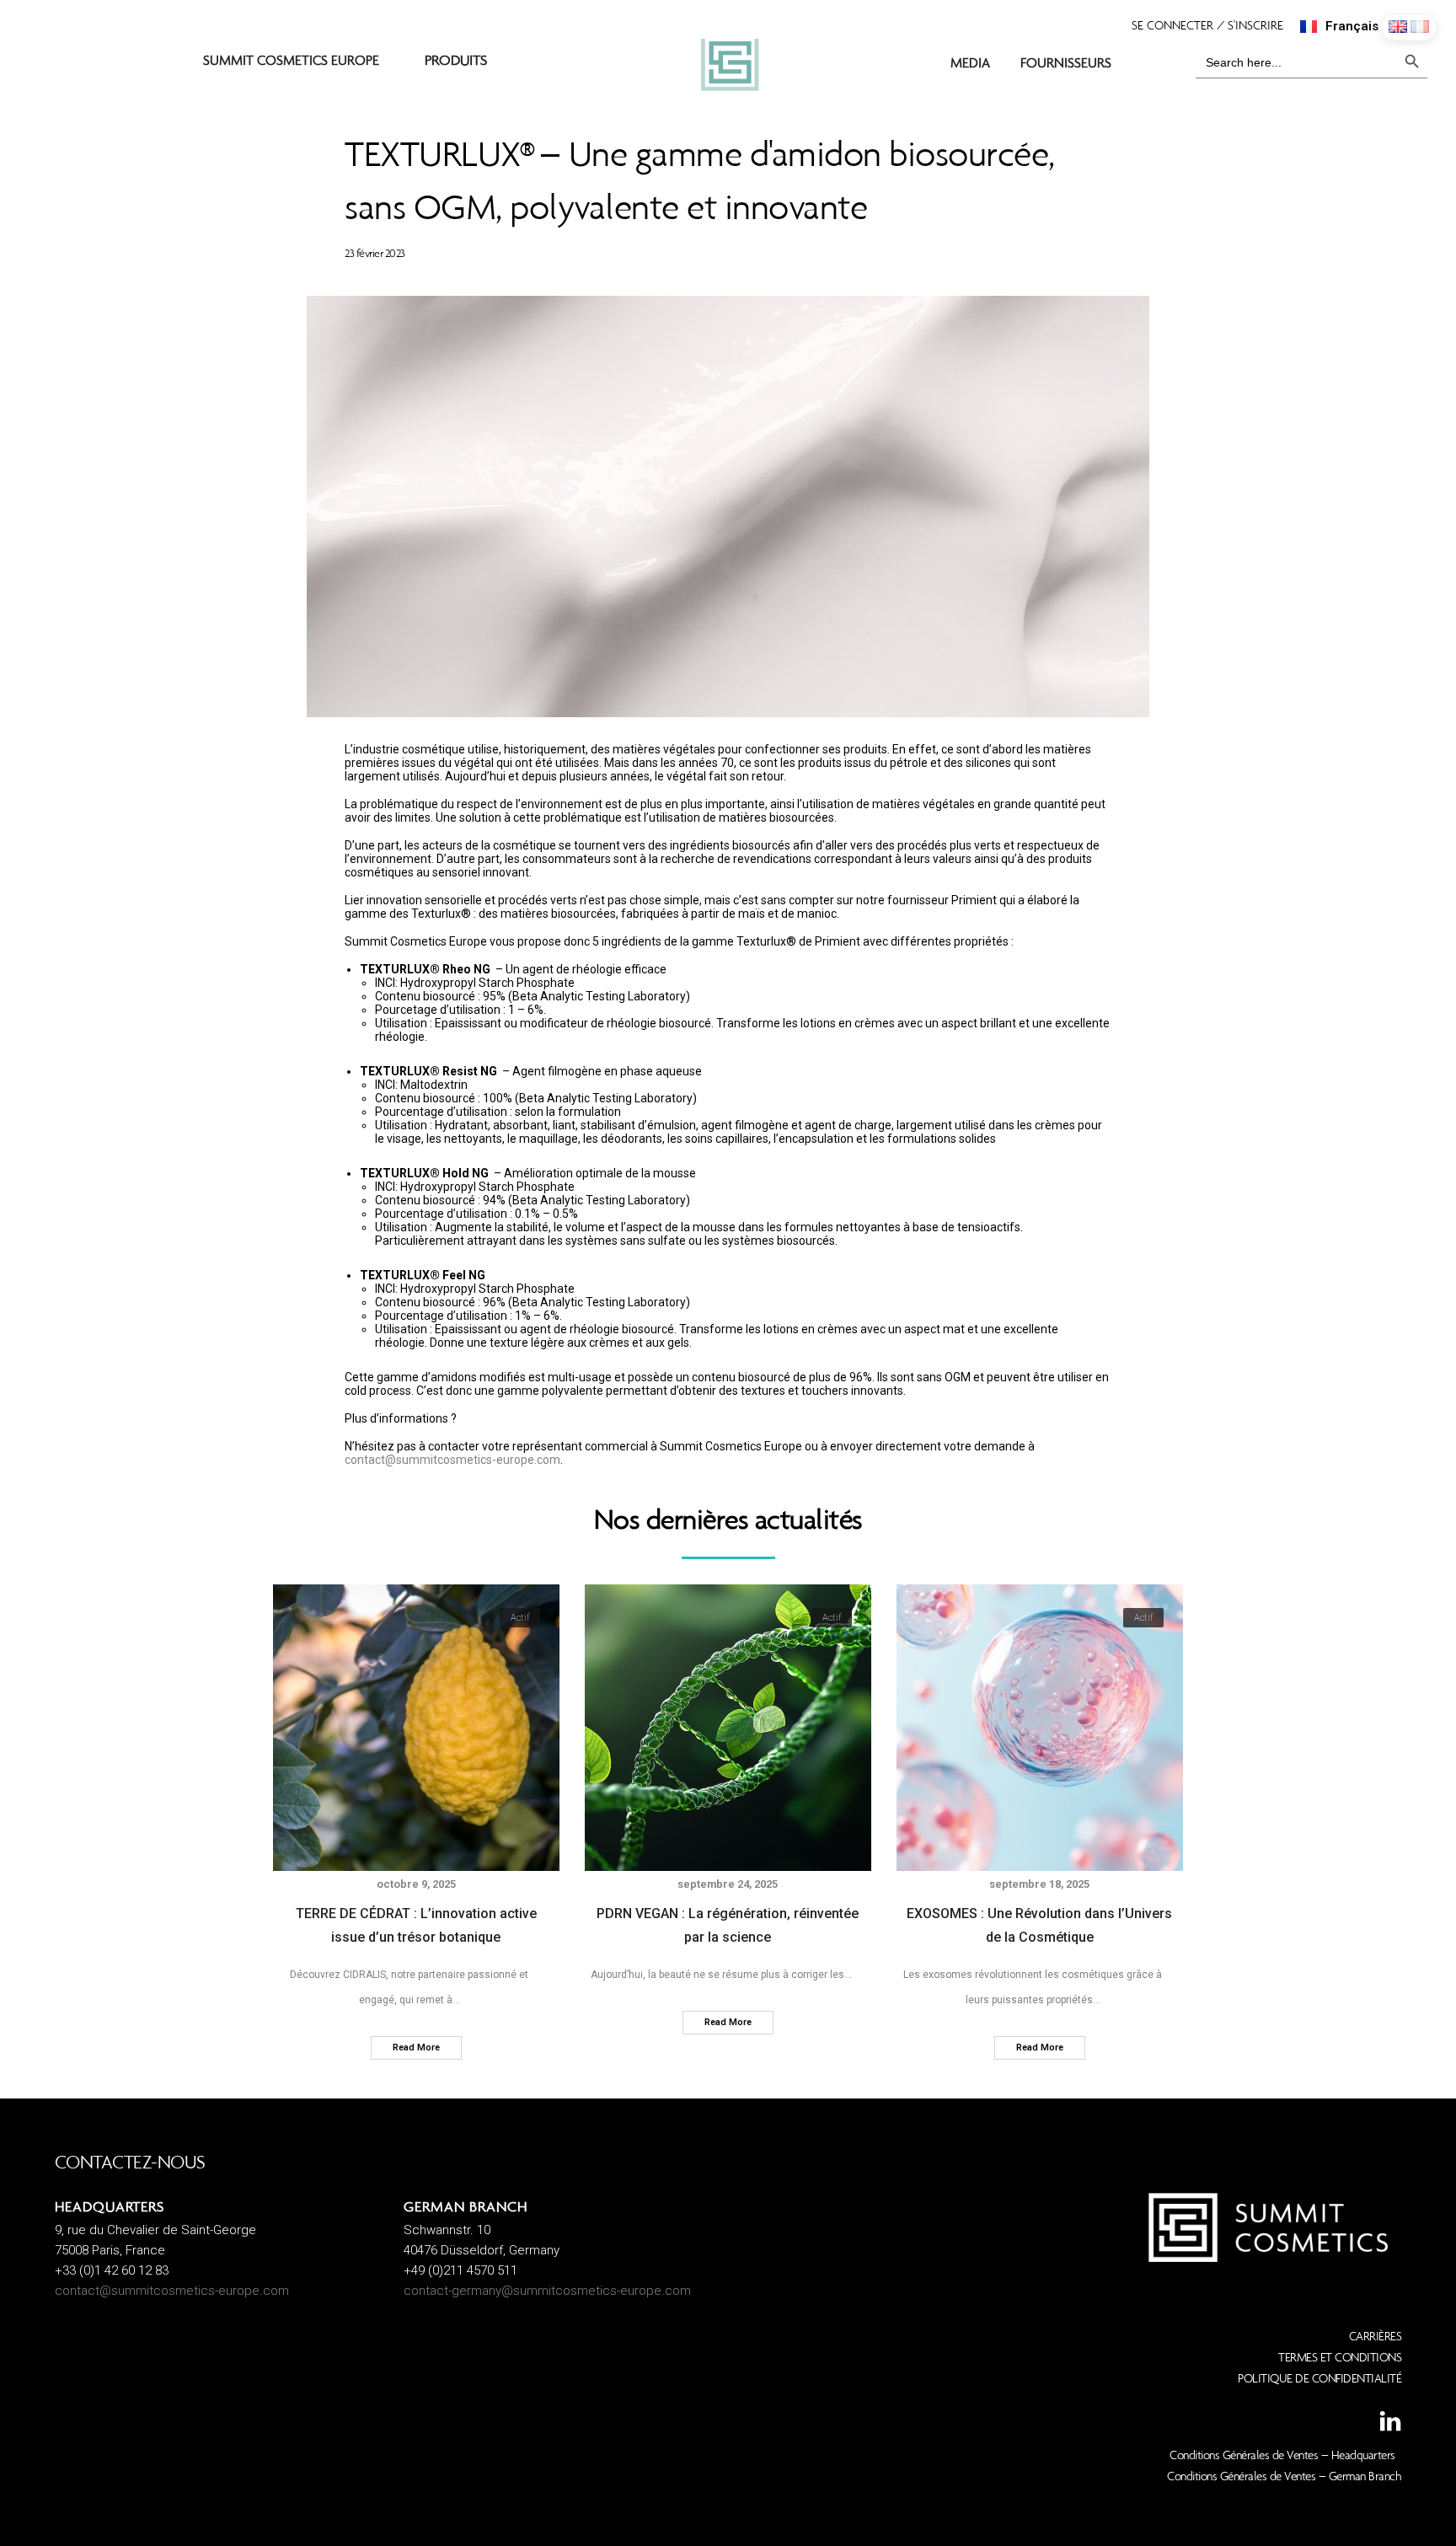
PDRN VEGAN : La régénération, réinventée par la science (728, 1925)
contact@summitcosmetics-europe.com (452, 1460)
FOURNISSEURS (1066, 62)
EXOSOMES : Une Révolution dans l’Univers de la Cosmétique (1039, 1925)
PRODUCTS (456, 62)
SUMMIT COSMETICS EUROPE (291, 60)
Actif (520, 1618)
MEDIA (970, 62)
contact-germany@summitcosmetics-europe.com (547, 2291)
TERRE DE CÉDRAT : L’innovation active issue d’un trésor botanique (416, 1925)
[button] (1216, 25)
